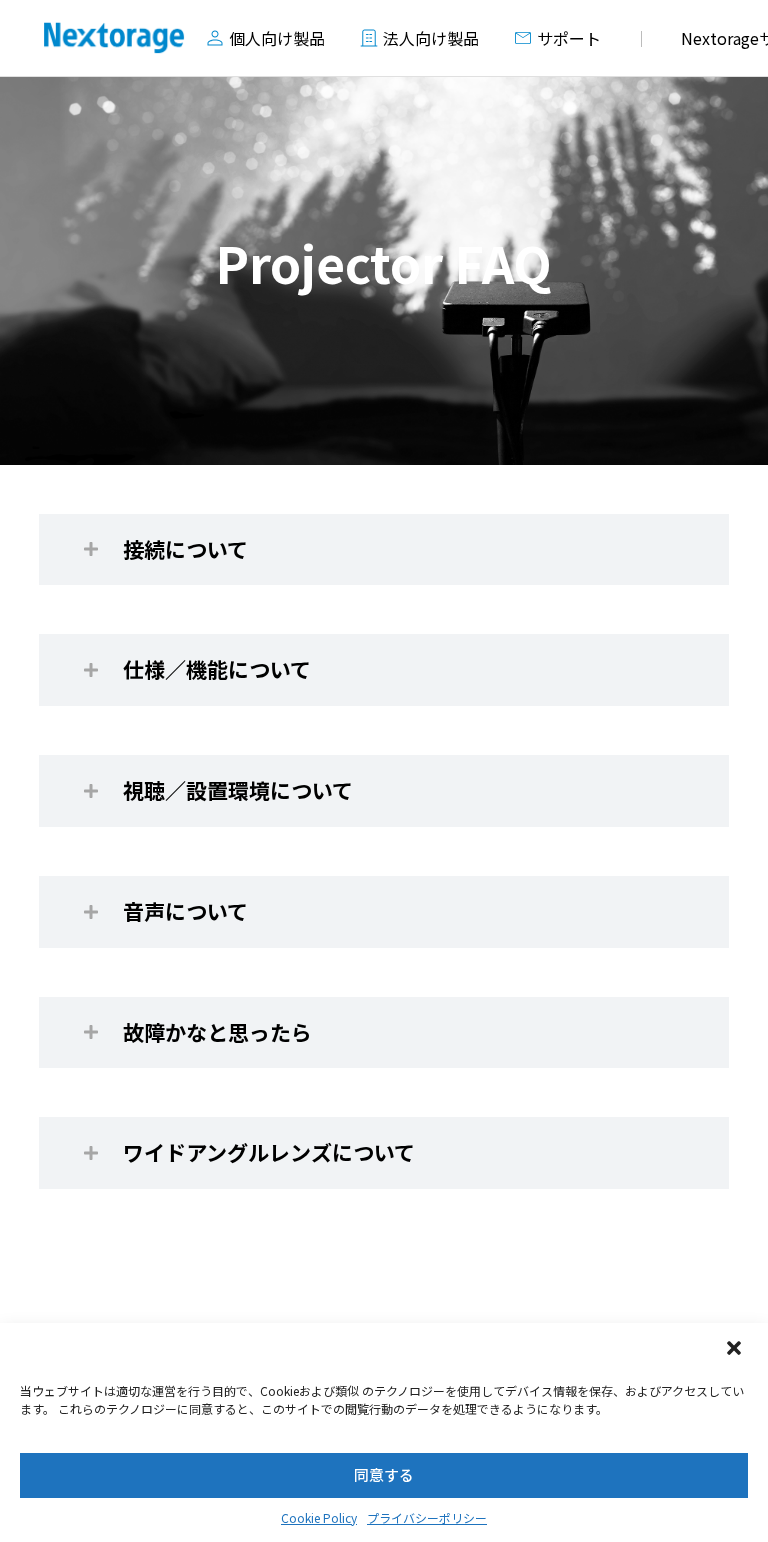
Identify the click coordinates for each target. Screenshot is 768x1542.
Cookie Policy (319, 1517)
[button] (736, 1350)
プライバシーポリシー (427, 1517)
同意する (384, 1474)
